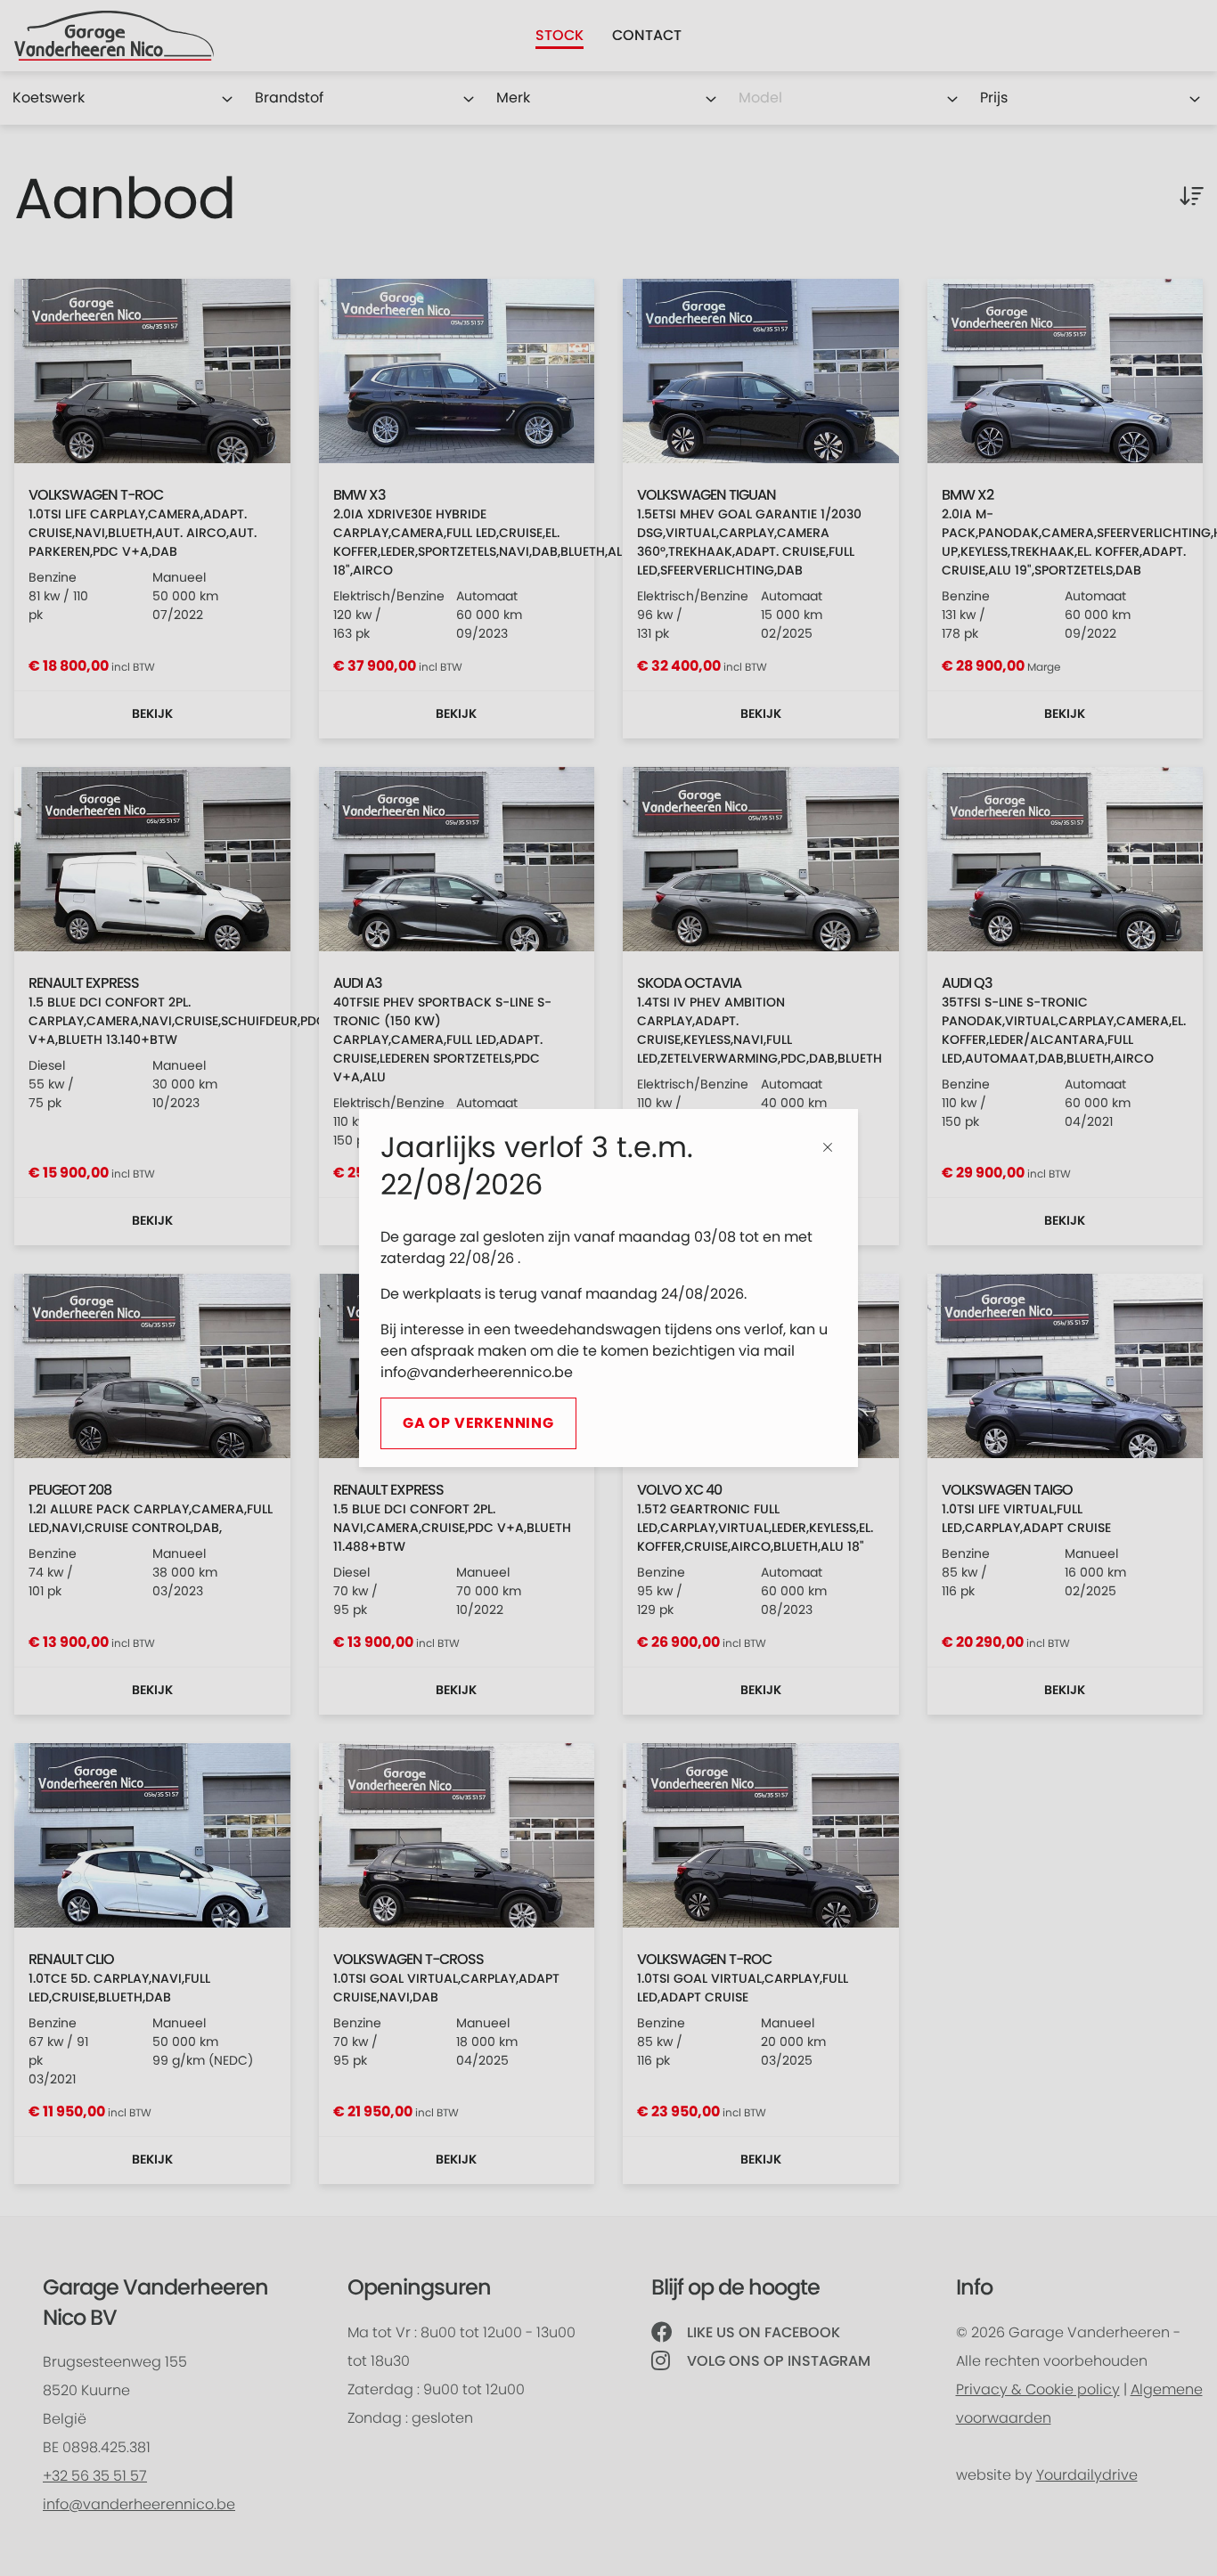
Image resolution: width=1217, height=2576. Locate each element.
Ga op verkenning (478, 1423)
